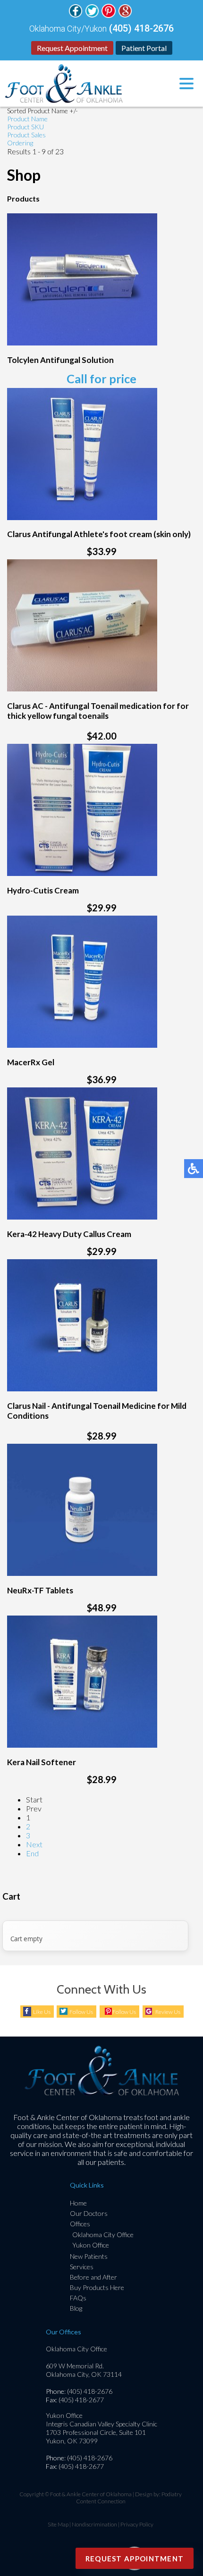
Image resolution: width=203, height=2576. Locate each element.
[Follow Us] (76, 15)
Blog (76, 2308)
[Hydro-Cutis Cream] (82, 873)
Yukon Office (91, 2245)
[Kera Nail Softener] (82, 1745)
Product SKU (25, 127)
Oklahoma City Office (103, 2235)
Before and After (93, 2277)
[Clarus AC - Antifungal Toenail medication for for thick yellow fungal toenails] (82, 688)
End (32, 1853)
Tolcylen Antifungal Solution (60, 360)
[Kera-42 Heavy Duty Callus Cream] (82, 1216)
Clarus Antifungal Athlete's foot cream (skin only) (99, 534)
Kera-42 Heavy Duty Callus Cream (69, 1234)
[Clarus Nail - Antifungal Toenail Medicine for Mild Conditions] (82, 1388)
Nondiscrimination (94, 2524)
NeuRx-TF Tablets (40, 1590)
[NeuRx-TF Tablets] (82, 1573)
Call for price (101, 379)
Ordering (20, 143)
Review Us (168, 2012)
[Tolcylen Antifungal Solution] (82, 342)
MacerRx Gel (31, 1062)
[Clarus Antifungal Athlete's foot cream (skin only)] (82, 517)
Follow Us (81, 2012)
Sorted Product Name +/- (42, 111)
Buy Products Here (97, 2287)
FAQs (78, 2298)
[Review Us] (125, 15)
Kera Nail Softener (42, 1762)
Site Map (58, 2524)
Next (34, 1844)
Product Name (27, 119)
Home (78, 2203)
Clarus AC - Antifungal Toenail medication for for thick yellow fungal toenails (98, 711)
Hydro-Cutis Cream (43, 890)
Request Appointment (72, 48)
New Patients (89, 2256)
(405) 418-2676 (141, 28)
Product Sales (26, 135)
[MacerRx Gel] (82, 1045)
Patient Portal (144, 48)
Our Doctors (89, 2213)
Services (82, 2267)
